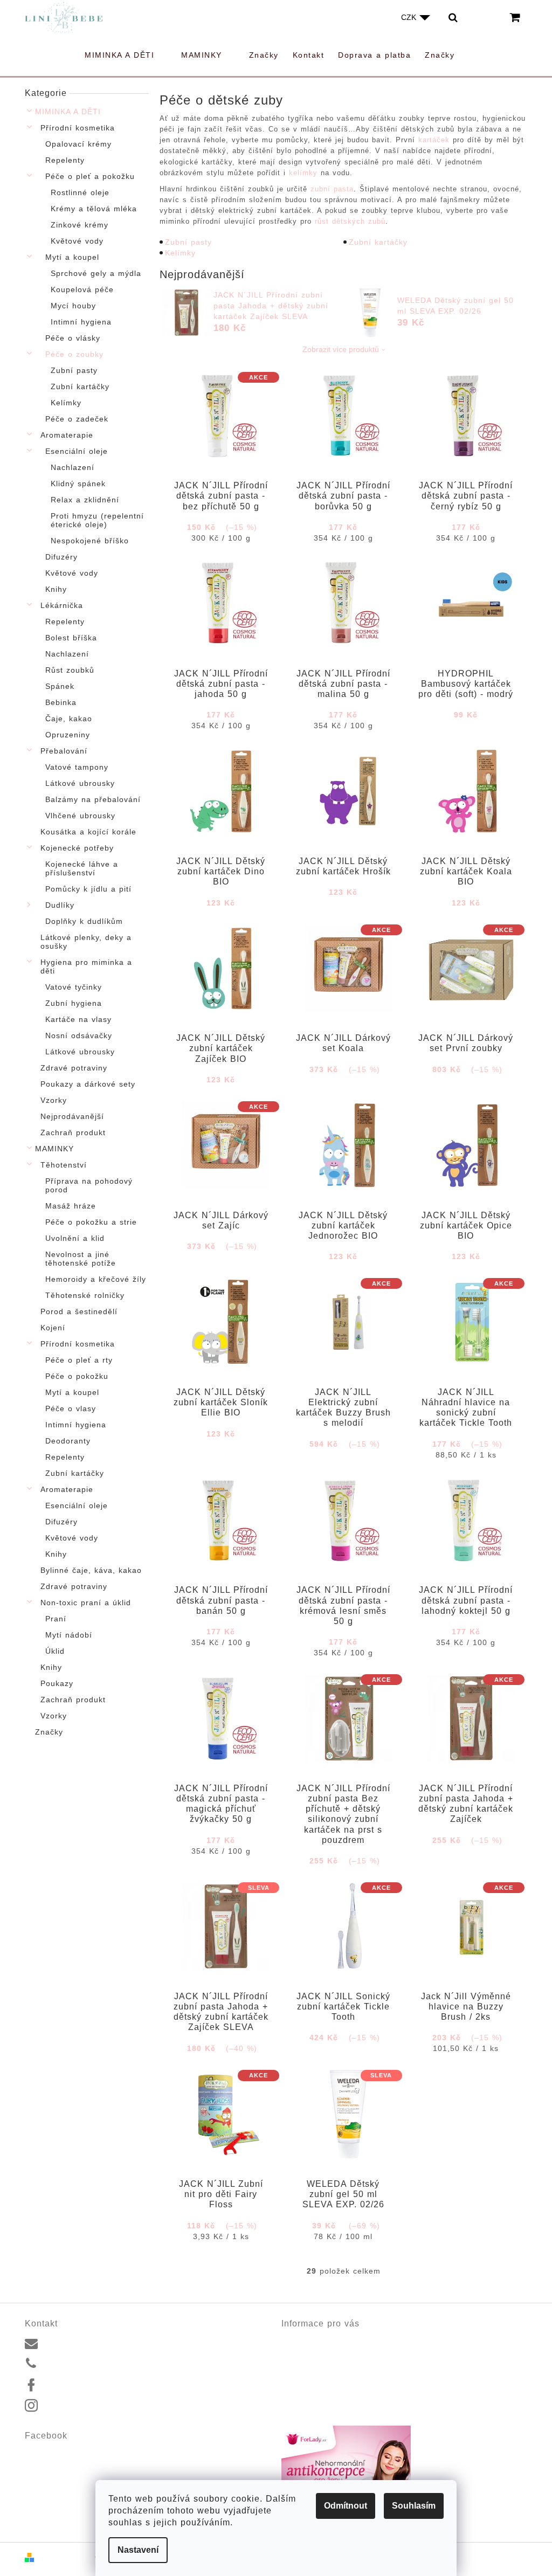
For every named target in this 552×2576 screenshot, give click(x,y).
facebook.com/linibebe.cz (88, 2385)
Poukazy (57, 1683)
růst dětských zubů (350, 221)
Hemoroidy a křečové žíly (96, 1279)
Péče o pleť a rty (79, 1360)
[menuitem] (126, 55)
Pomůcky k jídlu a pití (88, 889)
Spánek (60, 686)
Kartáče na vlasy (78, 1019)
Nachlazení (73, 467)
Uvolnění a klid (75, 1238)
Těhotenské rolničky (85, 1295)
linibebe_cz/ (65, 2406)
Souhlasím (414, 2506)
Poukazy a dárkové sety (88, 1084)
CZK (410, 17)
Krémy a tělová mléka (94, 209)
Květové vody (77, 241)
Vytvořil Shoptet (65, 2557)
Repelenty (65, 160)
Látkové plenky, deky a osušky (86, 942)
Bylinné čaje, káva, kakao (91, 1570)
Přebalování (64, 751)
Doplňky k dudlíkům (84, 921)
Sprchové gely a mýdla (96, 273)
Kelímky (66, 403)
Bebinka (61, 702)
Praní (56, 1619)
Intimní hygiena (81, 322)
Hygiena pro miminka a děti (86, 966)
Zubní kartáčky (80, 386)
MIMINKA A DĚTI (68, 112)
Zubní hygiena (74, 1003)
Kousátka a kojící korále (88, 832)
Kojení (53, 1328)
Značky (49, 1732)
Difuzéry (61, 557)
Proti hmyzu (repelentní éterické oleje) (97, 520)
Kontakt (294, 2339)
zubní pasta (332, 189)
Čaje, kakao (69, 719)
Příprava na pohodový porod (89, 1185)
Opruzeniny (68, 735)
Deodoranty (68, 1441)
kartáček (434, 140)
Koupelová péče (82, 289)
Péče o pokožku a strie (91, 1222)
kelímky (303, 173)
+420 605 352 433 (76, 2364)
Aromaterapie (67, 435)
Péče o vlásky (73, 338)
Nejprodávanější (72, 1116)
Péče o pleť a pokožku (90, 176)
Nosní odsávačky (79, 1035)
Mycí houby (73, 306)
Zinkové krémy (80, 225)
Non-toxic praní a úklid (86, 1603)
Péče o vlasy (71, 1408)
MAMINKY (54, 1149)
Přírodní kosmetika (78, 128)
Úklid (55, 1651)
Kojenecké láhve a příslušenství (82, 868)
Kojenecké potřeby (77, 848)
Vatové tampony (77, 767)
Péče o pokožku (77, 1376)
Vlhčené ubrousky (80, 816)
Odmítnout (346, 2506)
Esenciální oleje (77, 451)
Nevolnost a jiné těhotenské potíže (81, 1259)
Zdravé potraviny (74, 1068)
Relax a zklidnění (85, 500)
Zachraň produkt (73, 1132)
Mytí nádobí (69, 1635)
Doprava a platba (312, 2364)
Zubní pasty (74, 370)
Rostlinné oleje (80, 192)
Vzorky (54, 1100)
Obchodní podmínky (316, 2377)
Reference (299, 2352)
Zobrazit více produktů (341, 349)
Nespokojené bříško (90, 541)
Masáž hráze (71, 1206)
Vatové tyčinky (74, 987)
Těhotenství (64, 1165)
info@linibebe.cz (73, 2342)
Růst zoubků (70, 670)
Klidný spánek (78, 484)
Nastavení (138, 2550)
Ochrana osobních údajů (324, 2389)
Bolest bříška (71, 638)
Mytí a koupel (72, 257)
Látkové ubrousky (80, 783)
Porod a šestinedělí (79, 1311)
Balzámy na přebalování (93, 799)
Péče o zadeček (77, 419)
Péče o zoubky (74, 354)
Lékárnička (62, 605)
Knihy (56, 589)
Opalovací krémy (78, 144)
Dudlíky (60, 905)
